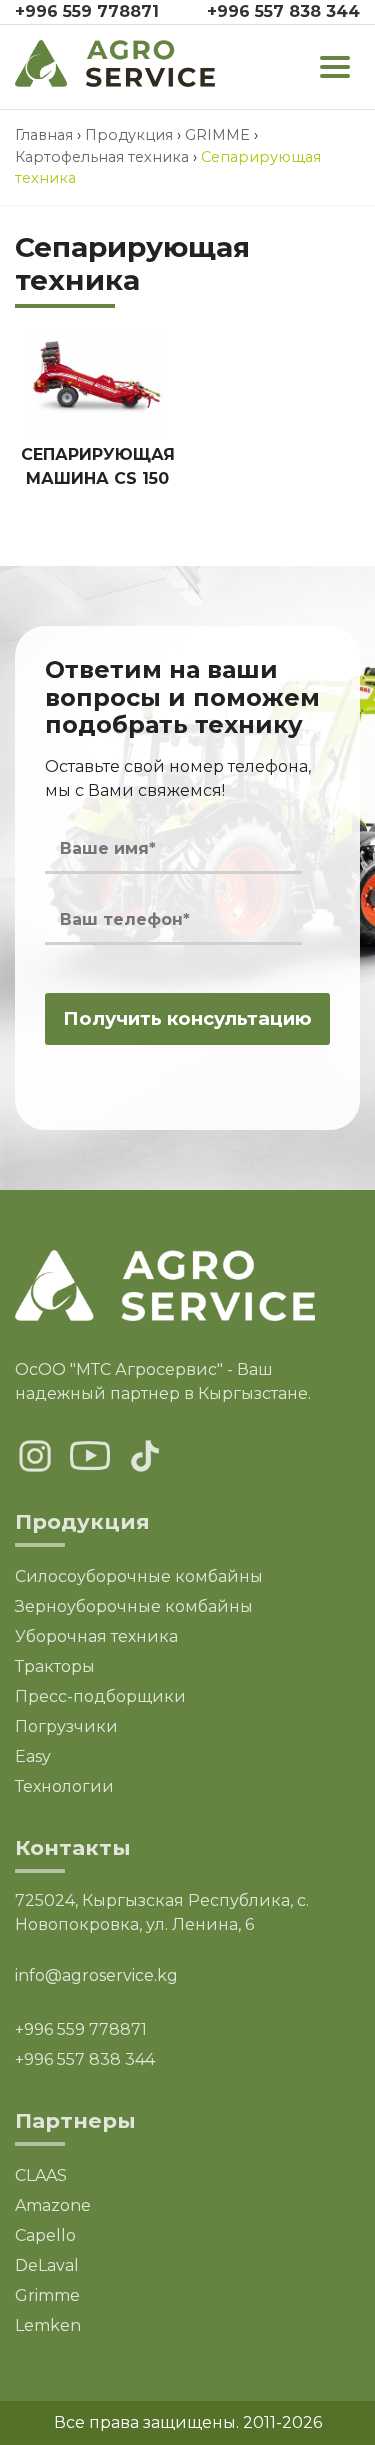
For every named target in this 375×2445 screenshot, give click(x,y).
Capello (45, 2235)
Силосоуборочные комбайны (139, 1576)
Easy (33, 1756)
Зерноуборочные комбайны (134, 1606)
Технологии (64, 1786)
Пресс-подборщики (100, 1696)
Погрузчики (66, 1726)
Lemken (48, 2325)
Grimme (47, 2295)
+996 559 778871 (87, 11)
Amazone (53, 2205)
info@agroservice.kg (96, 1975)
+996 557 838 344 (283, 11)
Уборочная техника (96, 1636)
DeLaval (47, 2265)
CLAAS (41, 2175)
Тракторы (55, 1666)
